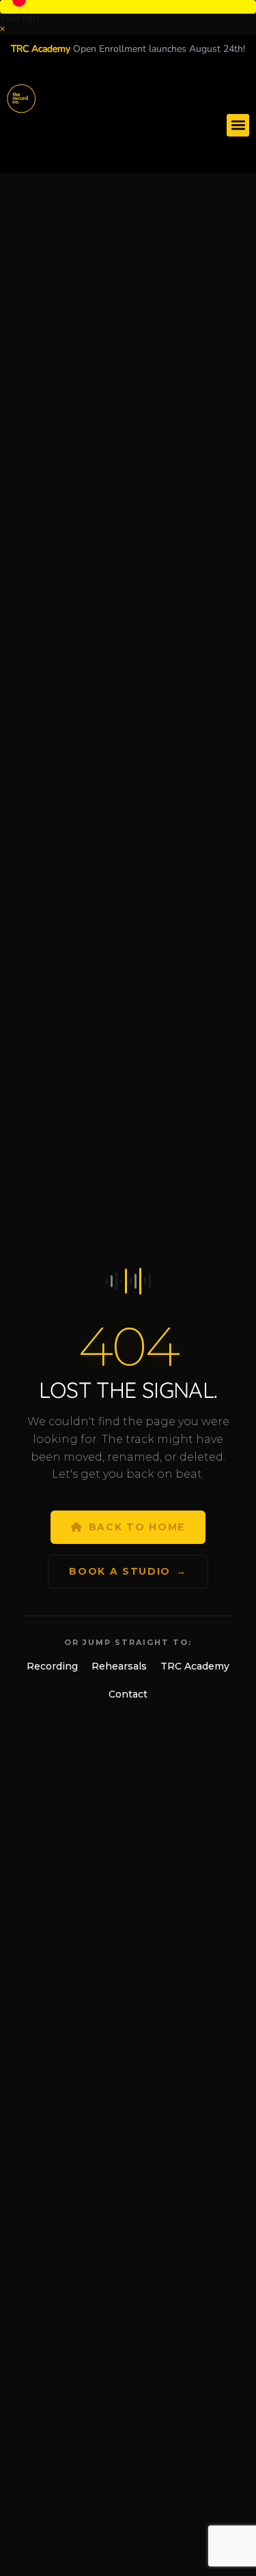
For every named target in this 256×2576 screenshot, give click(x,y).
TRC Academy (195, 1666)
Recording (52, 1666)
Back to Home (137, 1527)
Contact (128, 1694)
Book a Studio (128, 1571)
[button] (128, 7)
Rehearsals (119, 1666)
